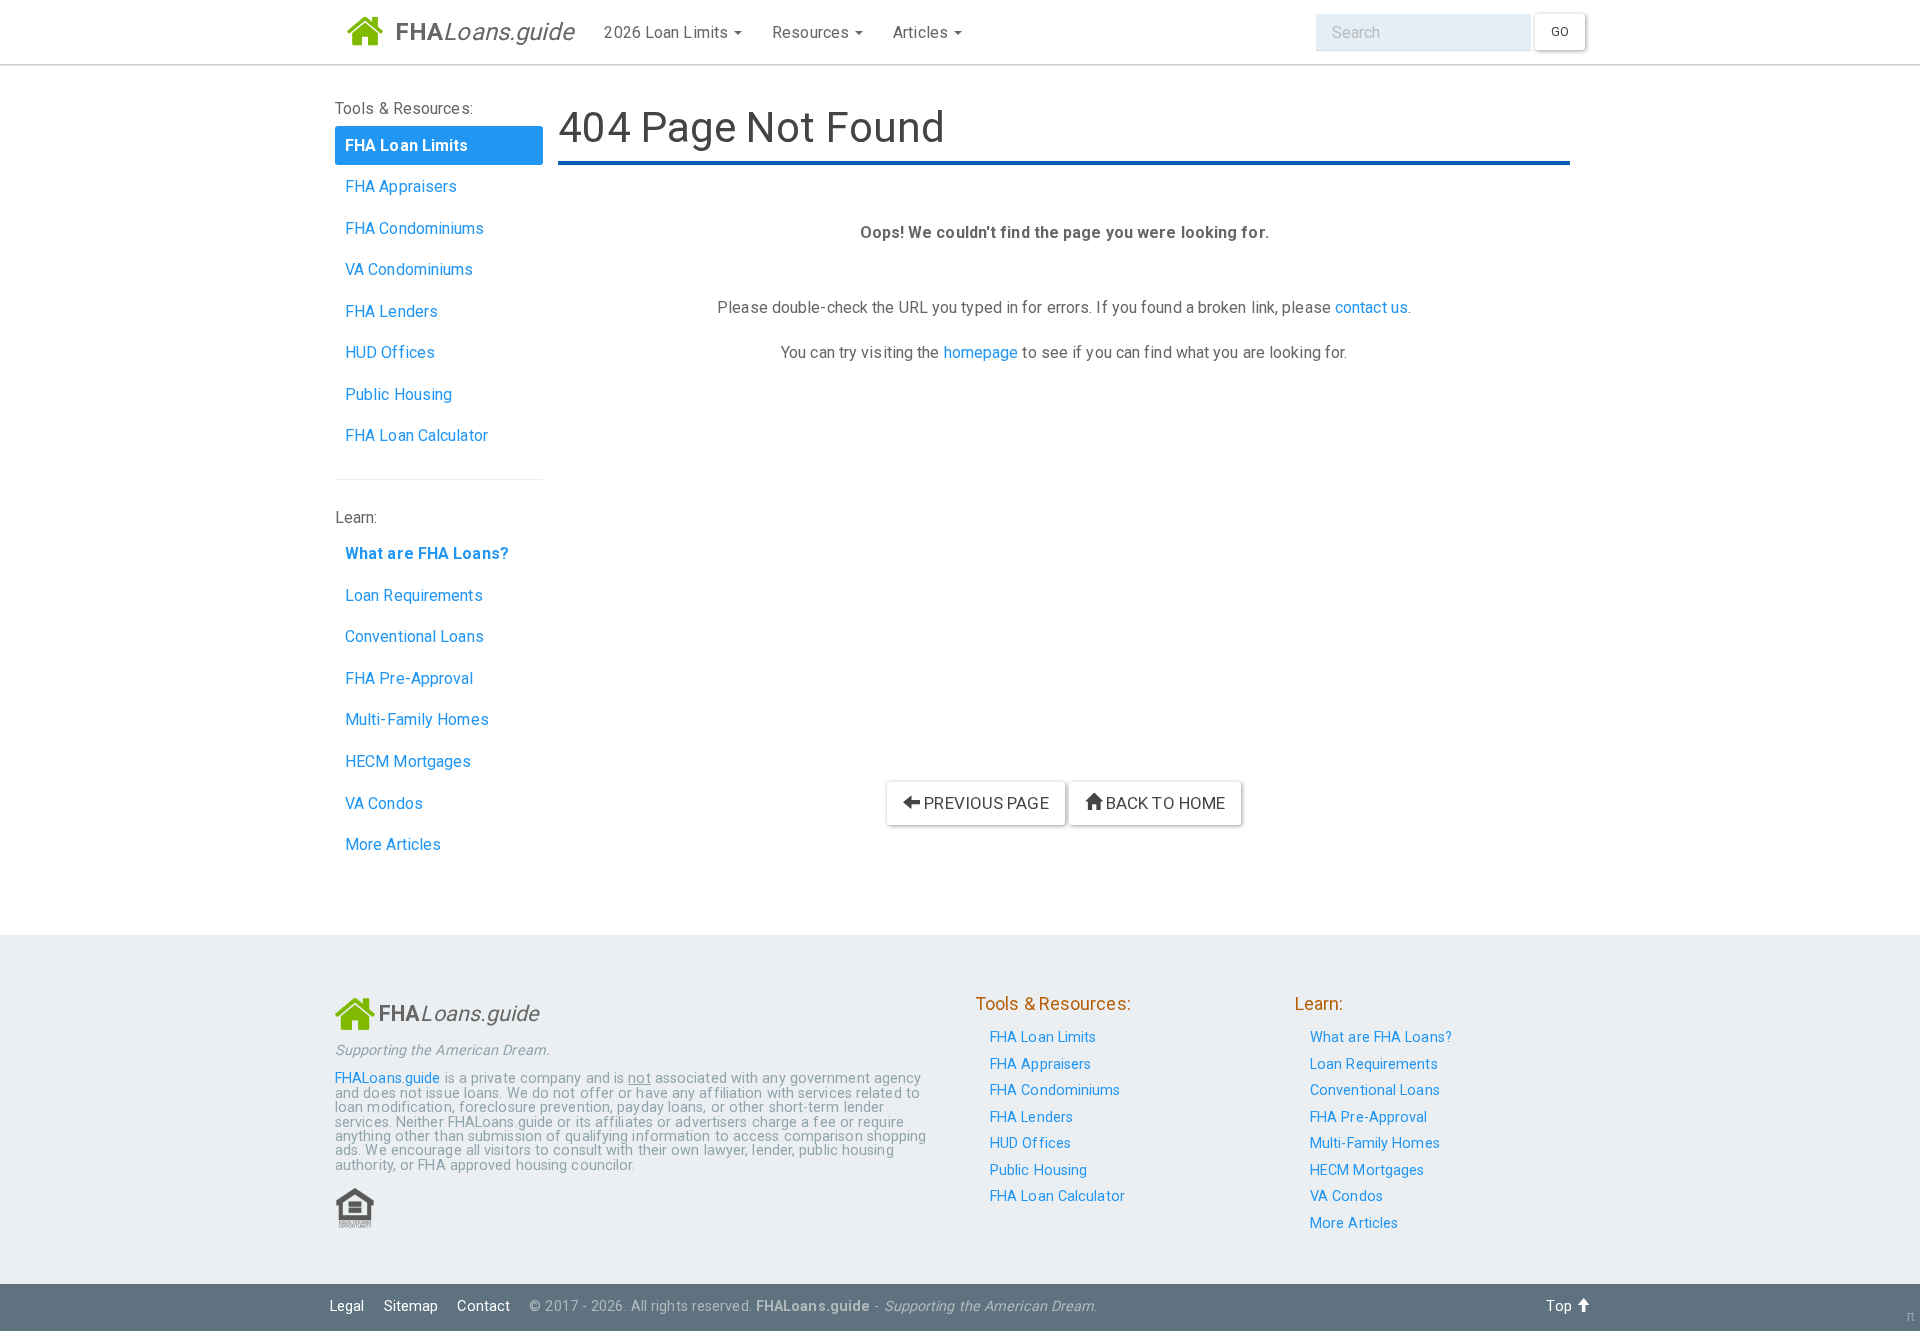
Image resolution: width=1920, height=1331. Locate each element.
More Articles (393, 844)
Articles (922, 32)
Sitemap (411, 1306)
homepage (981, 352)
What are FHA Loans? (1381, 1037)
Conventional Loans (414, 636)
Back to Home (1163, 803)
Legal (347, 1306)
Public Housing (398, 394)
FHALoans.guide (387, 1078)
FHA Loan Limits (1043, 1037)
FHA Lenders (391, 311)
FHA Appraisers (401, 186)
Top (1560, 1306)
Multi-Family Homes (417, 719)
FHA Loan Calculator (416, 435)
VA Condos (384, 803)
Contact (483, 1306)
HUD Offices (390, 352)
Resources (812, 32)
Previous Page (984, 803)
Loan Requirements (414, 595)
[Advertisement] (1064, 583)
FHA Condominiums (415, 228)
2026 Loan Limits (668, 32)
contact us (1371, 307)
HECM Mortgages (408, 761)
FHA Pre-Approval (409, 678)
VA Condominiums (409, 269)
